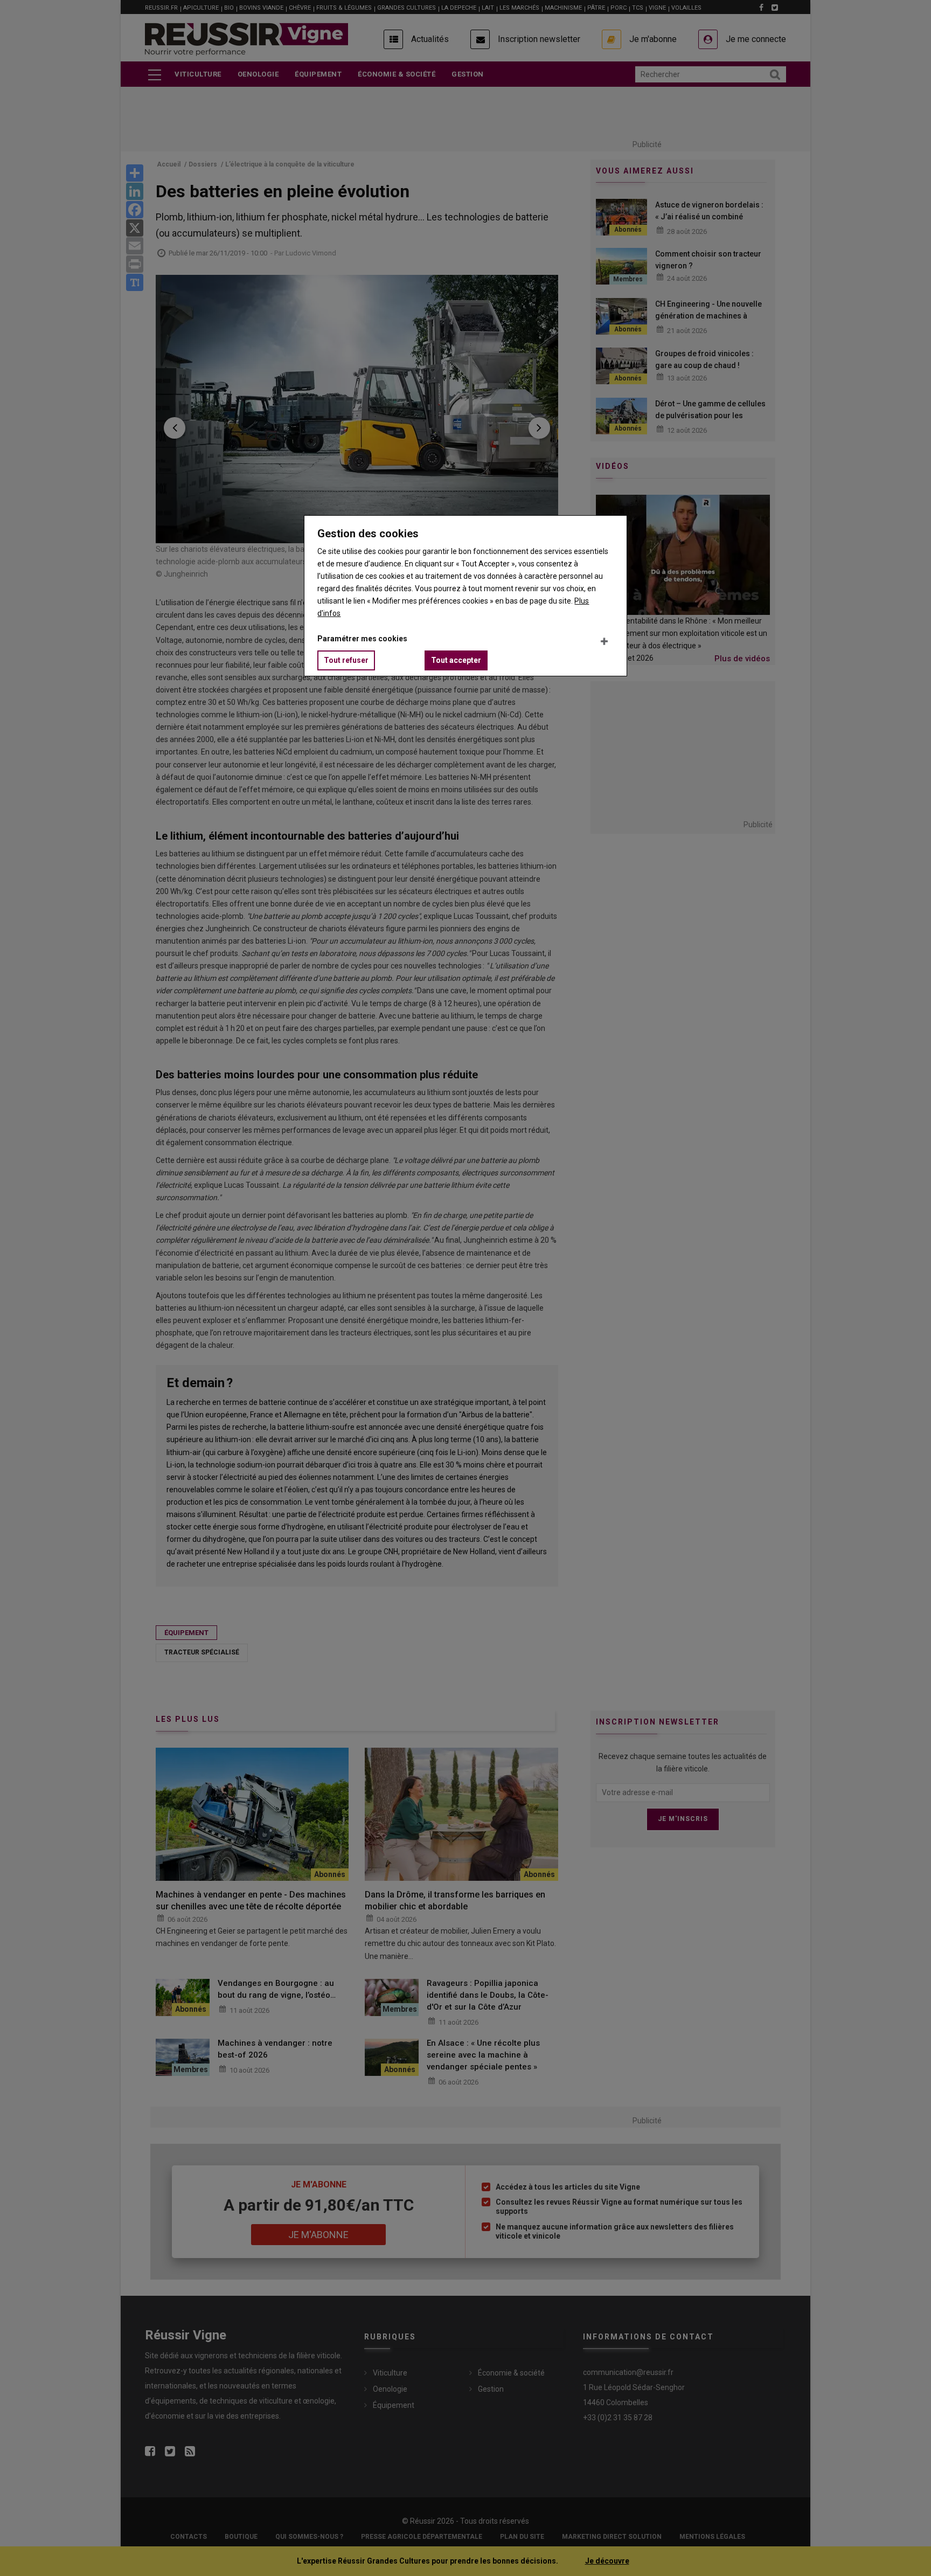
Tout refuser (346, 660)
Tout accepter (456, 660)
